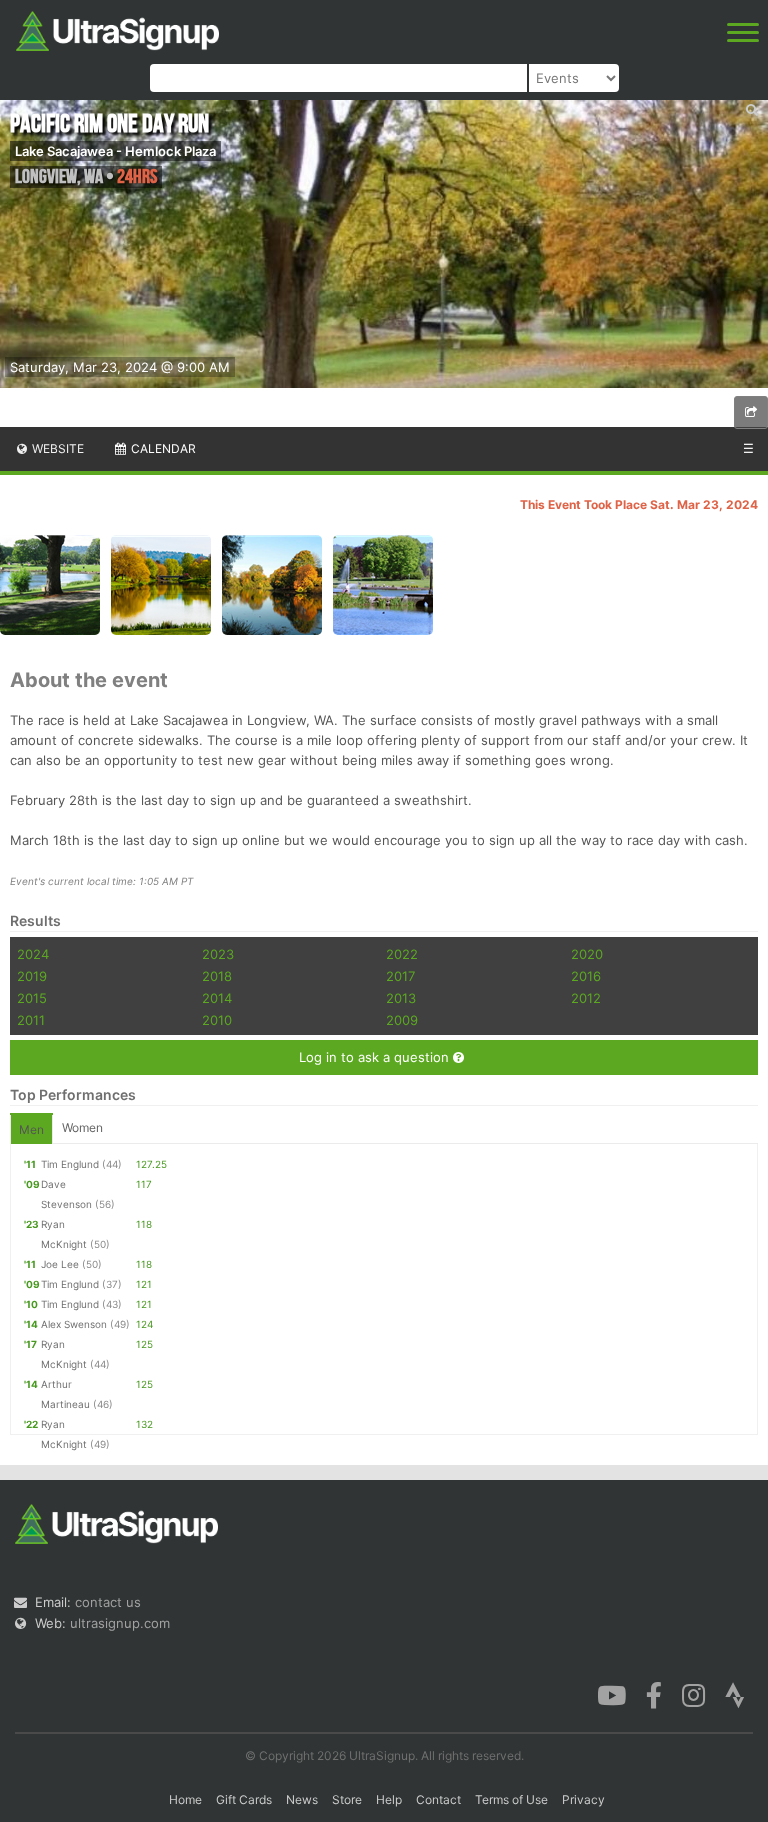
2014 (217, 998)
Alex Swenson (74, 1324)
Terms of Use (511, 1799)
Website (56, 448)
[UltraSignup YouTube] (611, 1694)
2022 (402, 954)
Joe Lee (60, 1264)
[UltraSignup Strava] (735, 1694)
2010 (217, 1020)
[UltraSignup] (117, 29)
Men (31, 1129)
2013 (401, 998)
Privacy (583, 1799)
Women (82, 1127)
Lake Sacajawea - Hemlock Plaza (115, 151)
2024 (33, 954)
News (302, 1799)
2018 (217, 976)
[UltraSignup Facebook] (654, 1694)
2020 (587, 954)
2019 (32, 976)
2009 (402, 1020)
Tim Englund (70, 1164)
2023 (218, 954)
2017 (400, 976)
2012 (586, 998)
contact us (108, 1602)
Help (389, 1799)
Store (347, 1799)
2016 (586, 976)
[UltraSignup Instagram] (693, 1694)
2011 (31, 1020)
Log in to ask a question (376, 1057)
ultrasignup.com (120, 1623)
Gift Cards (244, 1799)
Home (185, 1799)
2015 (32, 998)
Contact (438, 1799)
